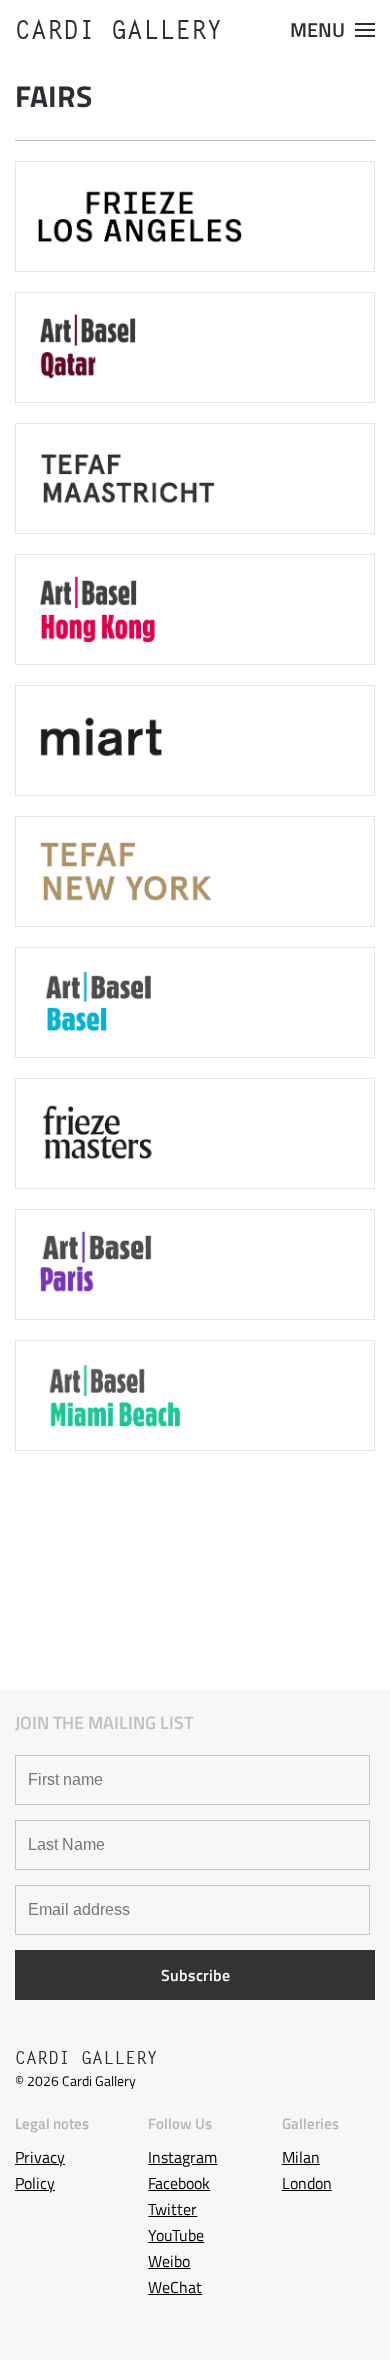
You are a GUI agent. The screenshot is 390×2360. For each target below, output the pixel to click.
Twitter (172, 2209)
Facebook (179, 2183)
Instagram (182, 2157)
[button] (332, 30)
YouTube (176, 2235)
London (307, 2183)
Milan (301, 2157)
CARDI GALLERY (119, 30)
